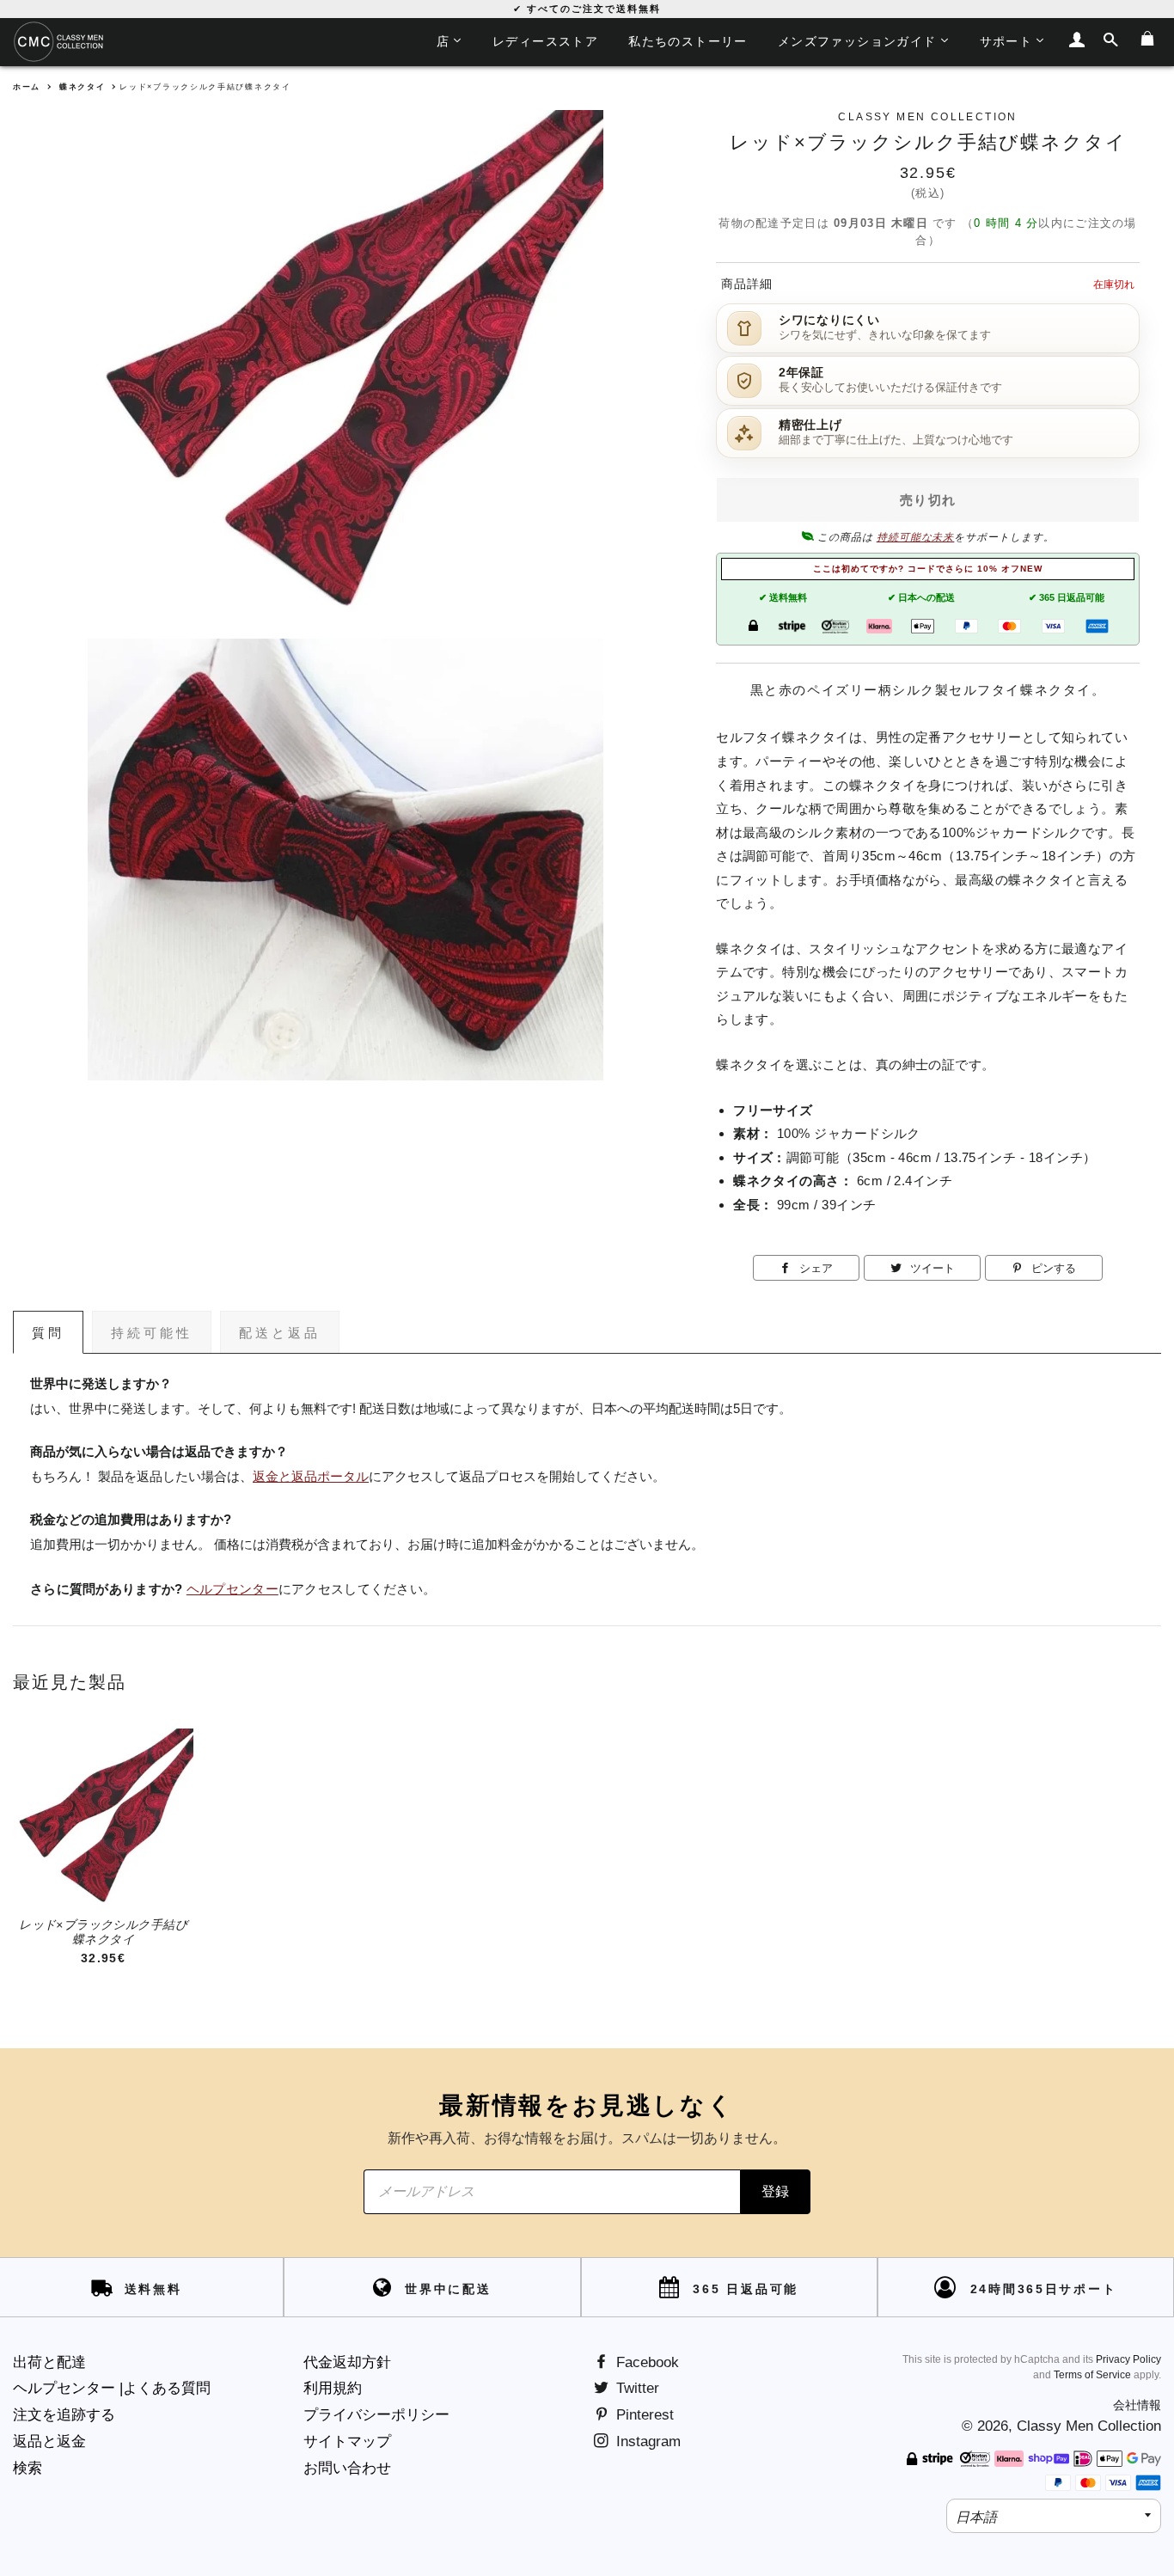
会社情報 (1137, 2405)
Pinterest (643, 2415)
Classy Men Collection (1089, 2426)
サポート (1006, 41)
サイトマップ (347, 2441)
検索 (28, 2468)
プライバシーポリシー (376, 2415)
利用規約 (333, 2388)
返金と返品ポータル (311, 1477)
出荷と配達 (49, 2362)
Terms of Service (1092, 2375)
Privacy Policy (1128, 2359)
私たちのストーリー (688, 41)
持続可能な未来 (916, 537)
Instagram (646, 2441)
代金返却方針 (347, 2362)
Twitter (636, 2388)
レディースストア (545, 41)
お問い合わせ (347, 2468)
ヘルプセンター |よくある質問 (112, 2388)
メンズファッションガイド (857, 41)
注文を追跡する (64, 2415)
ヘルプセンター (232, 1589)
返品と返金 (49, 2441)
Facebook (645, 2362)
